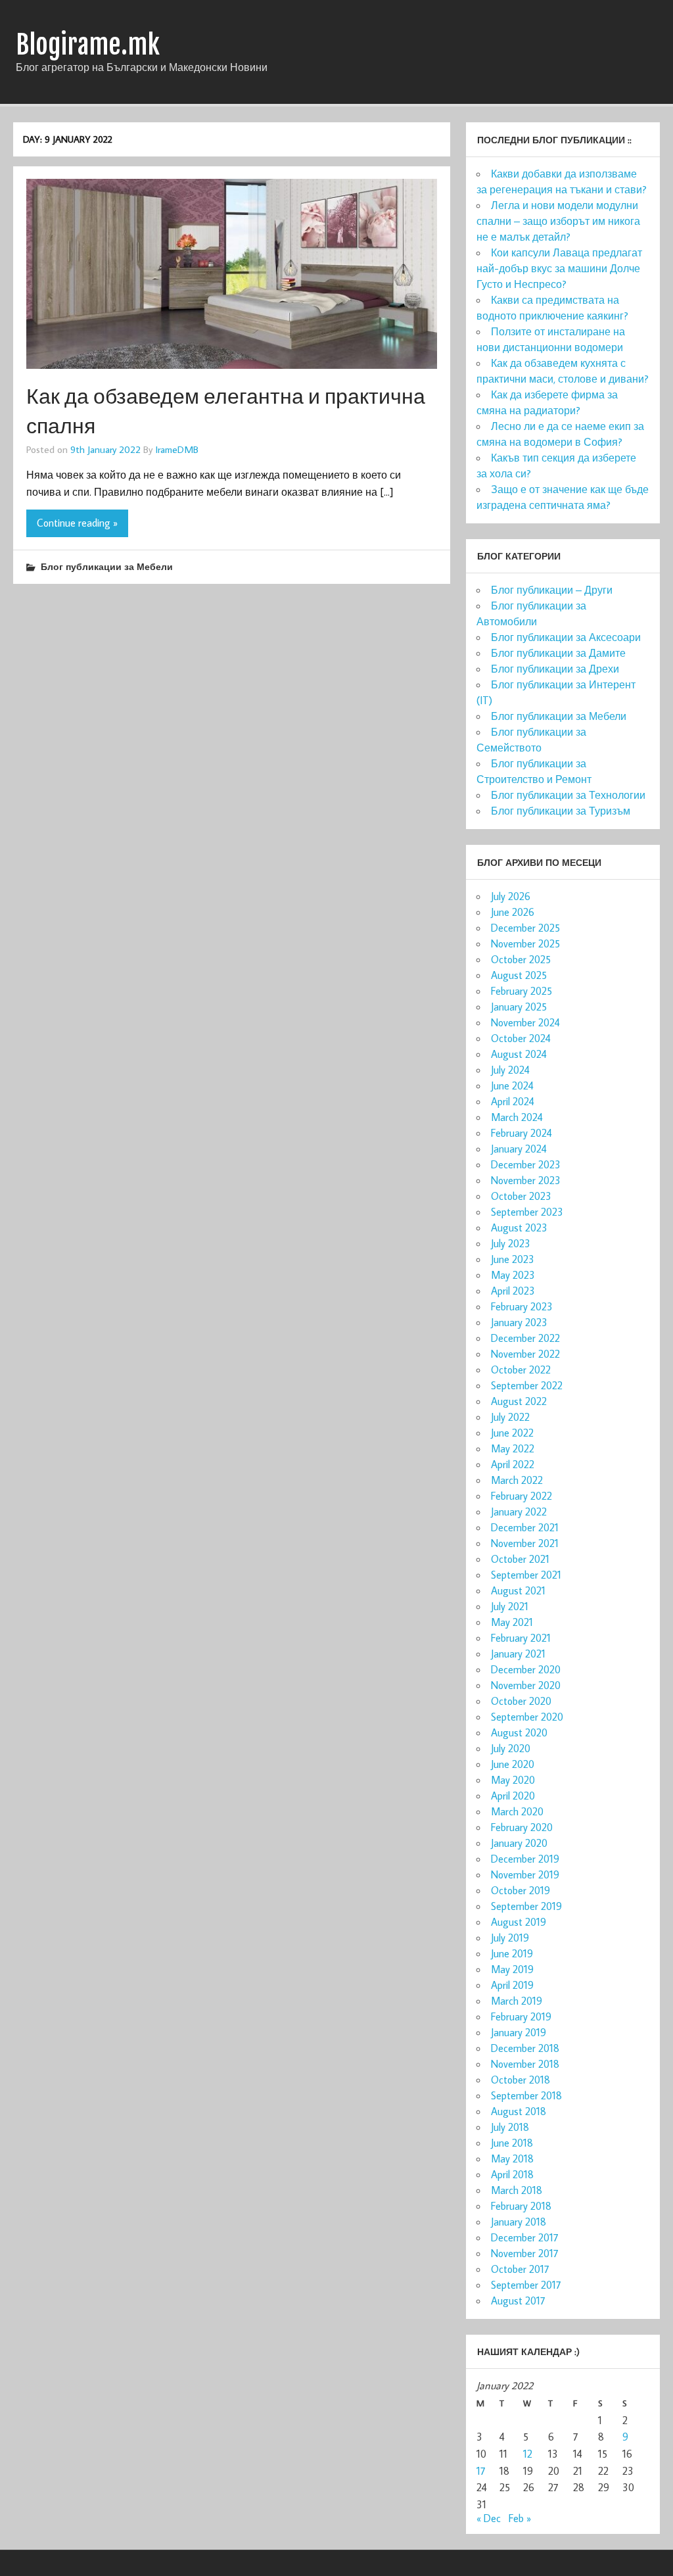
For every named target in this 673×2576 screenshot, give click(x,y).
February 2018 (521, 2206)
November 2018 (525, 2064)
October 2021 (520, 1559)
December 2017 (525, 2237)
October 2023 (521, 1196)
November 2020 (526, 1685)
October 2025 (521, 959)
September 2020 (527, 1717)
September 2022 (527, 1385)
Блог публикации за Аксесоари (566, 637)
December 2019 (525, 1859)
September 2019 (526, 1906)
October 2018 (521, 2080)
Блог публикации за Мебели (107, 566)
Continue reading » (77, 523)
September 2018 (526, 2095)
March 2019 (517, 2001)
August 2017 (518, 2301)
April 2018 (512, 2174)
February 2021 (521, 1638)
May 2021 (512, 1622)
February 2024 (522, 1133)
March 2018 (517, 2190)
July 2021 (510, 1606)
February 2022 (522, 1496)
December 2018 (525, 2048)
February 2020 (522, 1827)
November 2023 (526, 1180)
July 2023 (511, 1243)
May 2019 (512, 1969)
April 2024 (513, 1101)
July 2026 (511, 896)
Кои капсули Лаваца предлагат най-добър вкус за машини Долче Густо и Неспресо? (559, 268)
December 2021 (525, 1527)
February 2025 (522, 991)
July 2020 (511, 1748)
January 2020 (519, 1843)
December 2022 (525, 1338)
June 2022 (512, 1433)
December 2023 (526, 1164)
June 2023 (513, 1259)
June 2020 (513, 1764)
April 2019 (512, 1985)
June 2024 (512, 1085)
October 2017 (520, 2269)
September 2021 (526, 1575)
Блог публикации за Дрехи (555, 669)
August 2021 (518, 1590)
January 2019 (519, 2032)
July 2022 (510, 1417)
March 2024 (517, 1117)
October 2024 (521, 1038)
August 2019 (519, 1922)
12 (528, 2454)
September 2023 (527, 1212)
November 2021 (525, 1543)
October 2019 (521, 1890)
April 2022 (513, 1464)
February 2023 (522, 1306)
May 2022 (513, 1448)
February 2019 (521, 2016)
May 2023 (513, 1275)
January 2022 (519, 1512)
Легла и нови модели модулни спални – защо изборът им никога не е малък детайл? (558, 221)
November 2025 (525, 943)
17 (481, 2471)
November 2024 (525, 1022)
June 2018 (512, 2143)
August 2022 (519, 1401)
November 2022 (525, 1354)
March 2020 (517, 1811)
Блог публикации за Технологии (568, 795)
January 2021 (518, 1654)
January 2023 (519, 1322)
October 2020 (521, 1701)
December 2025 (525, 928)
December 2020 (526, 1669)
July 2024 (510, 1070)
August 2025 (519, 975)
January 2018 (519, 2222)
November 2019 (525, 1874)
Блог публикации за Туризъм (561, 811)
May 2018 (512, 2159)
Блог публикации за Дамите (558, 653)
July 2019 (510, 1938)
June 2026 (513, 912)
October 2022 (521, 1370)
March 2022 (517, 1480)
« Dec (489, 2518)
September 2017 (526, 2285)
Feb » (520, 2518)
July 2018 (510, 2127)
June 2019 (512, 1953)
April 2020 (513, 1796)
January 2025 (519, 1007)
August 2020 (519, 1732)
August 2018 (519, 2111)
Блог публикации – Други (552, 590)
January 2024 (519, 1149)
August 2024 (519, 1054)
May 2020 (513, 1780)
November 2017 (525, 2253)
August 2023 (519, 1228)
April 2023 (513, 1291)
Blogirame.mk (88, 45)
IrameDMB (177, 449)
